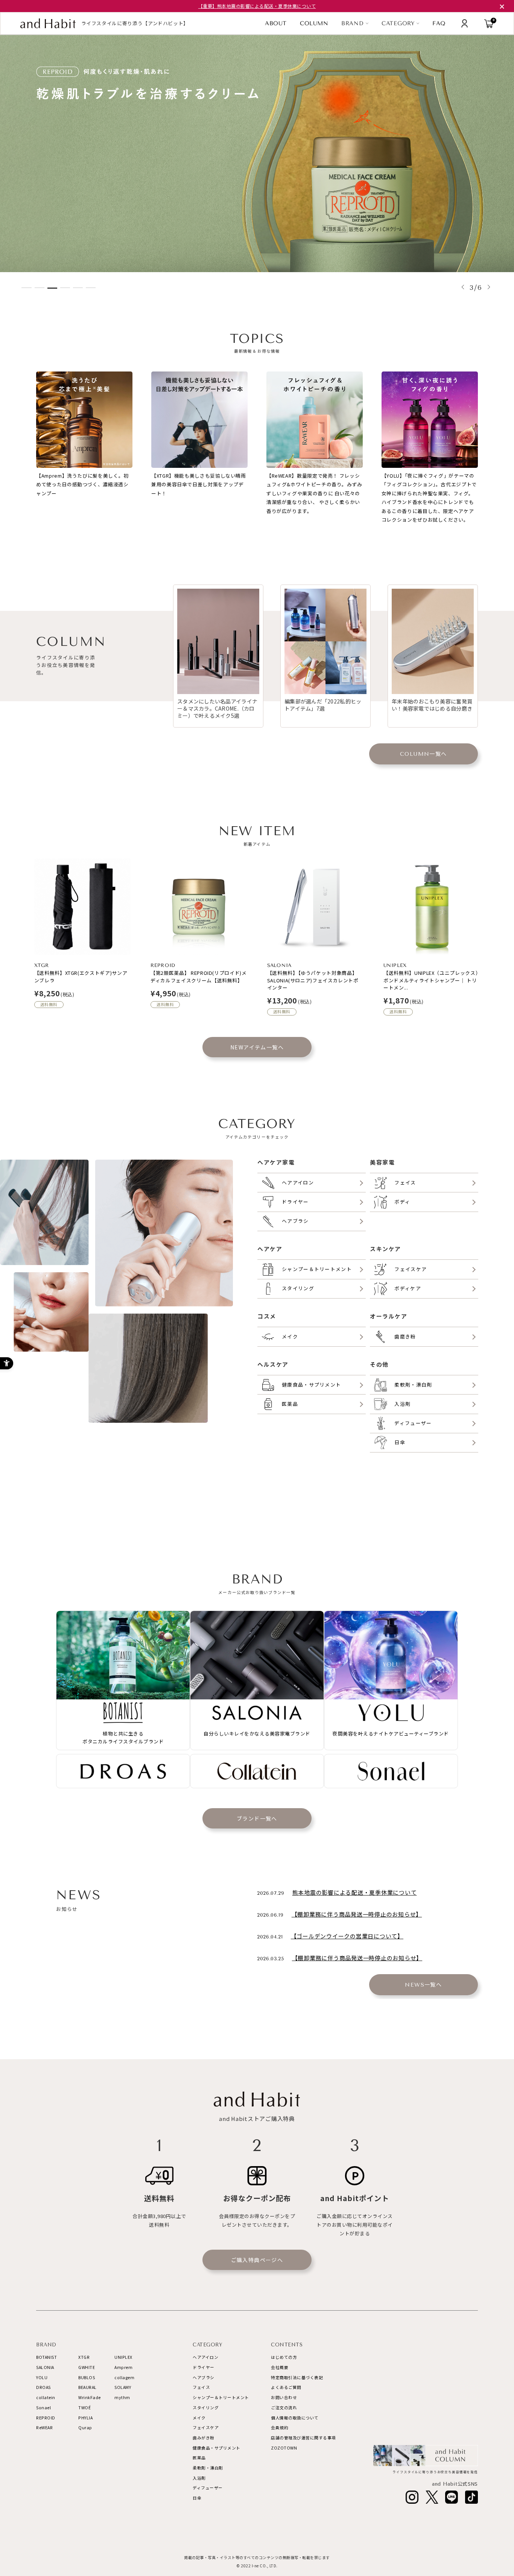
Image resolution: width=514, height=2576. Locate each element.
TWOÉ (84, 2408)
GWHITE (87, 2367)
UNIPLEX (123, 2357)
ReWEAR (44, 2428)
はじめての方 (284, 2357)
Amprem (123, 2367)
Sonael (43, 2408)
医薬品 (199, 2458)
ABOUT (276, 24)
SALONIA (45, 2367)
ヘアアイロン (205, 2357)
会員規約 (280, 2428)
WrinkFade (90, 2397)
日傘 (197, 2498)
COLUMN (314, 23)
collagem (124, 2377)
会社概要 (280, 2367)
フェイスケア (206, 2428)
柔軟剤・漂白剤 (208, 2468)
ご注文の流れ (284, 2408)
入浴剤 (199, 2478)
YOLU (42, 2377)
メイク (199, 2418)
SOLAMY (123, 2387)
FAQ (439, 24)
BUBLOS (87, 2377)
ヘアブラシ (204, 2377)
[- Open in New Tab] (412, 2497)
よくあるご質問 (286, 2387)
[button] (463, 287)
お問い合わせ (284, 2397)
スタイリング (206, 2408)
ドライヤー (204, 2367)
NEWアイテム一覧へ (257, 1047)
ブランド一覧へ (257, 1818)
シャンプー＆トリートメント (221, 2397)
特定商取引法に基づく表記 (297, 2377)
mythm (122, 2397)
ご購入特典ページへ (257, 2260)
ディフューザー (208, 2488)
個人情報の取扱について (295, 2418)
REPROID (46, 2418)
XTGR (84, 2357)
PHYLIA (85, 2418)
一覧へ (424, 754)
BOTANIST (46, 2357)
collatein (46, 2397)
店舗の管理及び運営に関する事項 (303, 2438)
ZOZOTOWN (284, 2448)
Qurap (85, 2428)
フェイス (201, 2387)
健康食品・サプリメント (217, 2448)
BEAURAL (87, 2387)
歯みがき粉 (204, 2438)
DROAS (43, 2387)
